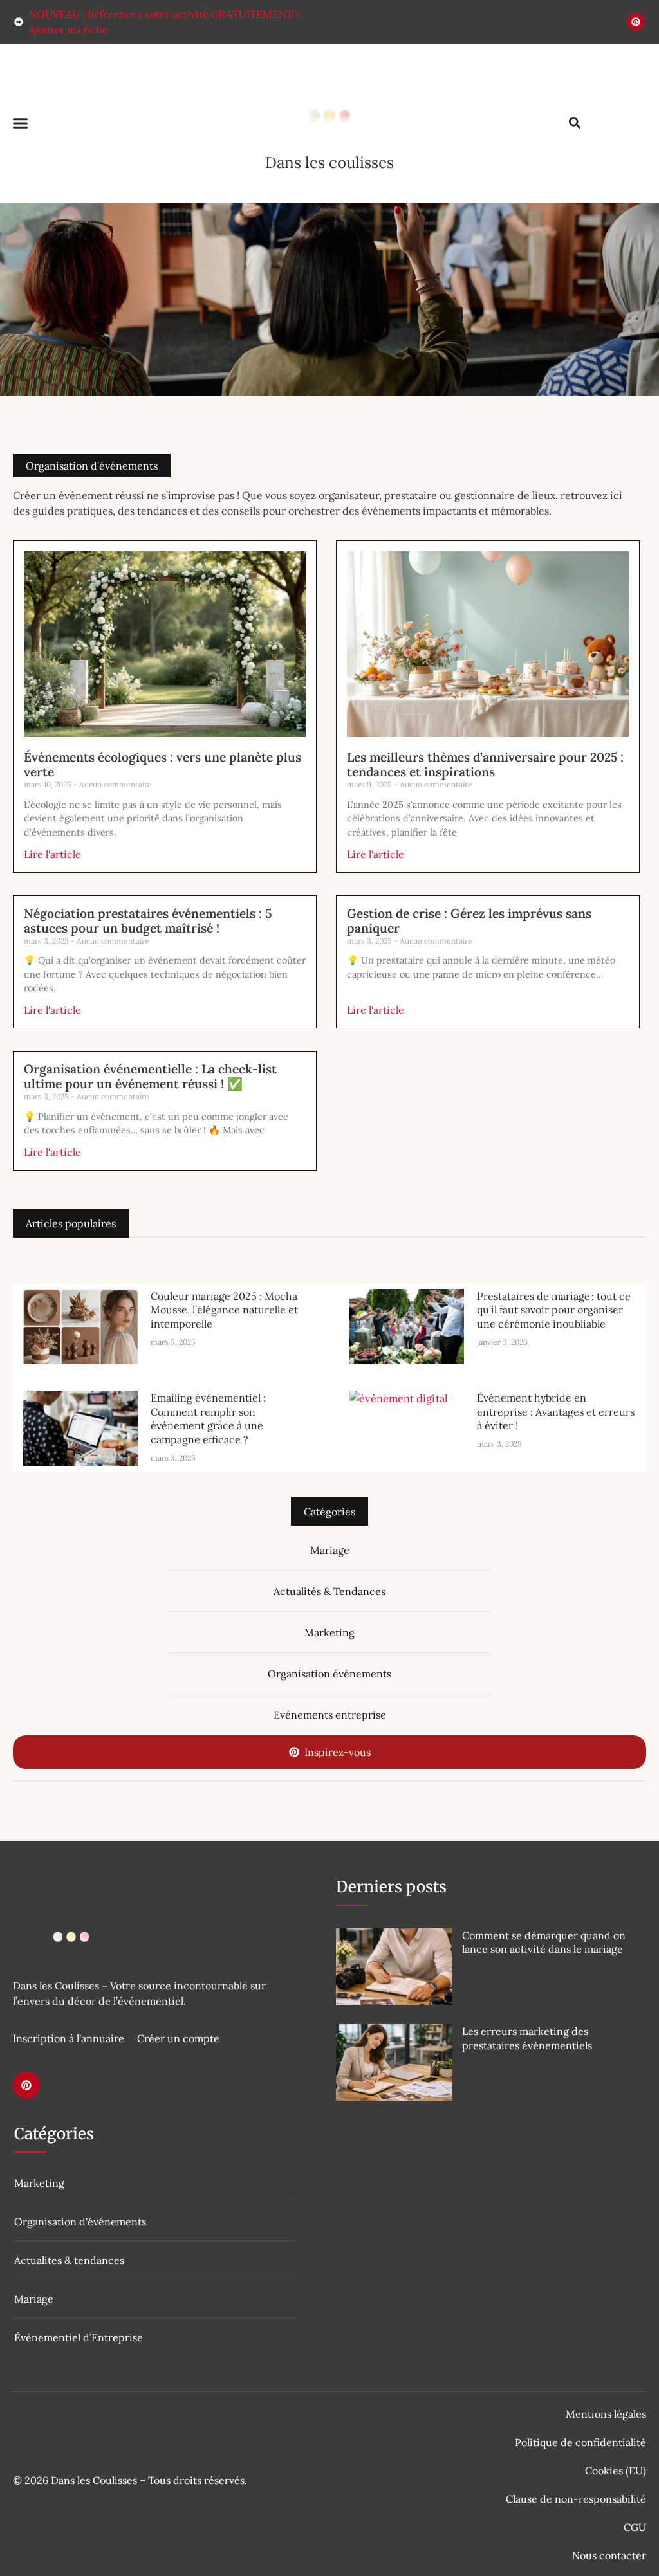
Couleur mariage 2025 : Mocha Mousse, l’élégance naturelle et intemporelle (224, 1310)
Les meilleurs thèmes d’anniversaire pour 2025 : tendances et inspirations (485, 764)
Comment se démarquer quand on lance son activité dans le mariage (544, 1942)
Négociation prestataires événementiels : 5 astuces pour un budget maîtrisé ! (148, 921)
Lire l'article (52, 854)
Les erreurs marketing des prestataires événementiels (527, 2038)
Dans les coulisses (329, 162)
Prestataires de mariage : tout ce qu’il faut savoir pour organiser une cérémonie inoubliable (554, 1310)
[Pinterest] (636, 22)
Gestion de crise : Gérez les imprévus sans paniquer (469, 921)
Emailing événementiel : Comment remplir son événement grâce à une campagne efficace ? (208, 1419)
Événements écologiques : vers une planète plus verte (162, 764)
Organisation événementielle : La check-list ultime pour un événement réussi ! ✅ (150, 1076)
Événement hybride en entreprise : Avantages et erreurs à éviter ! (556, 1411)
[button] (21, 123)
